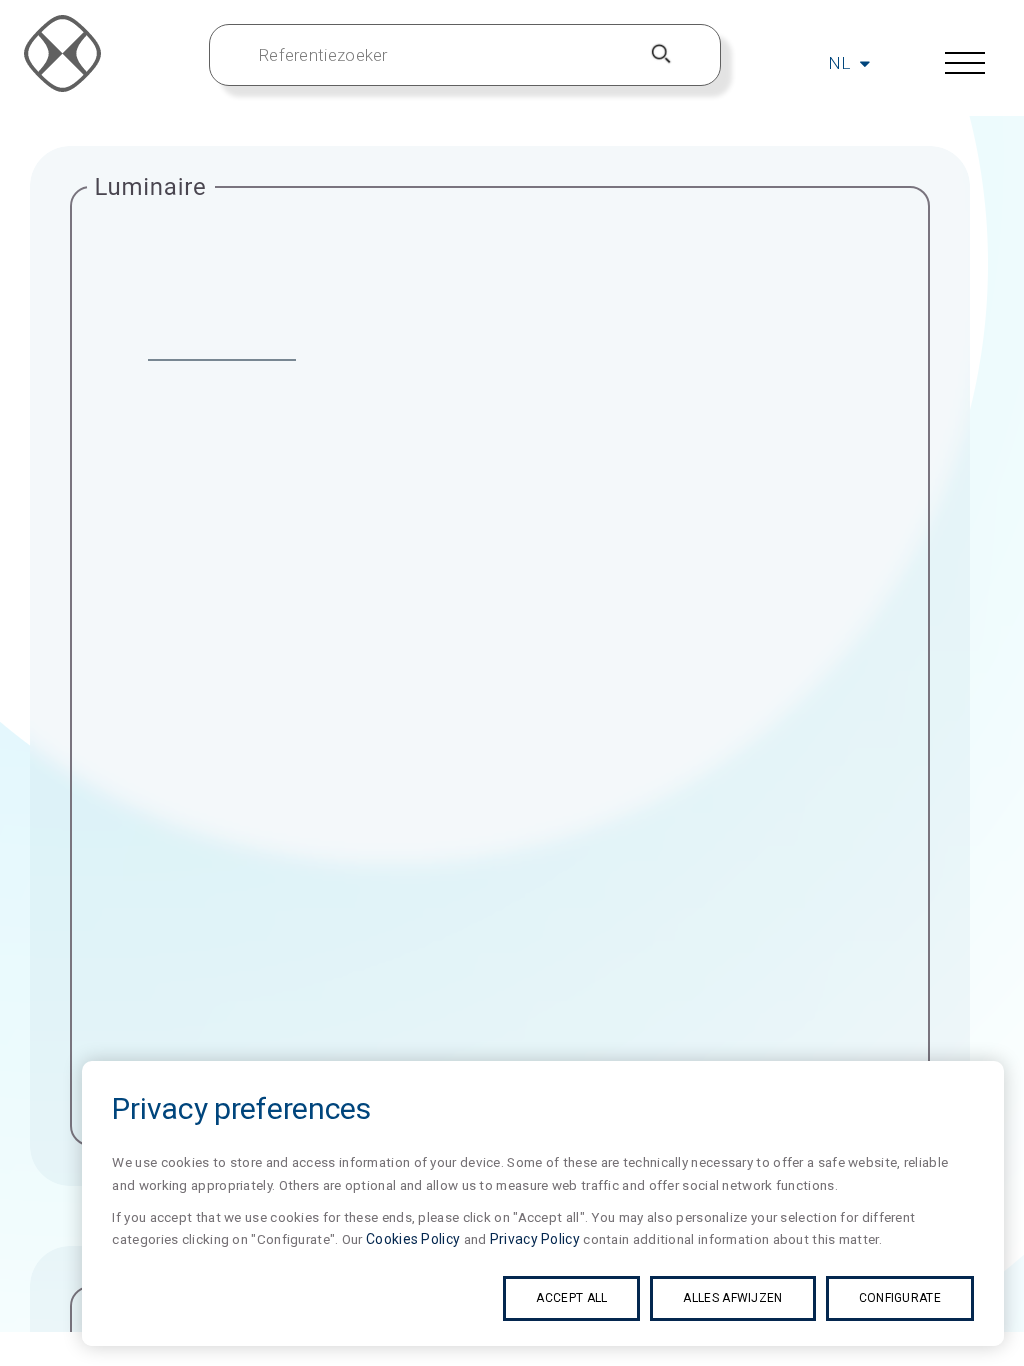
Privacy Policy (535, 1239)
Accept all (571, 1298)
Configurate (900, 1298)
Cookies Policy (413, 1239)
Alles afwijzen (732, 1298)
